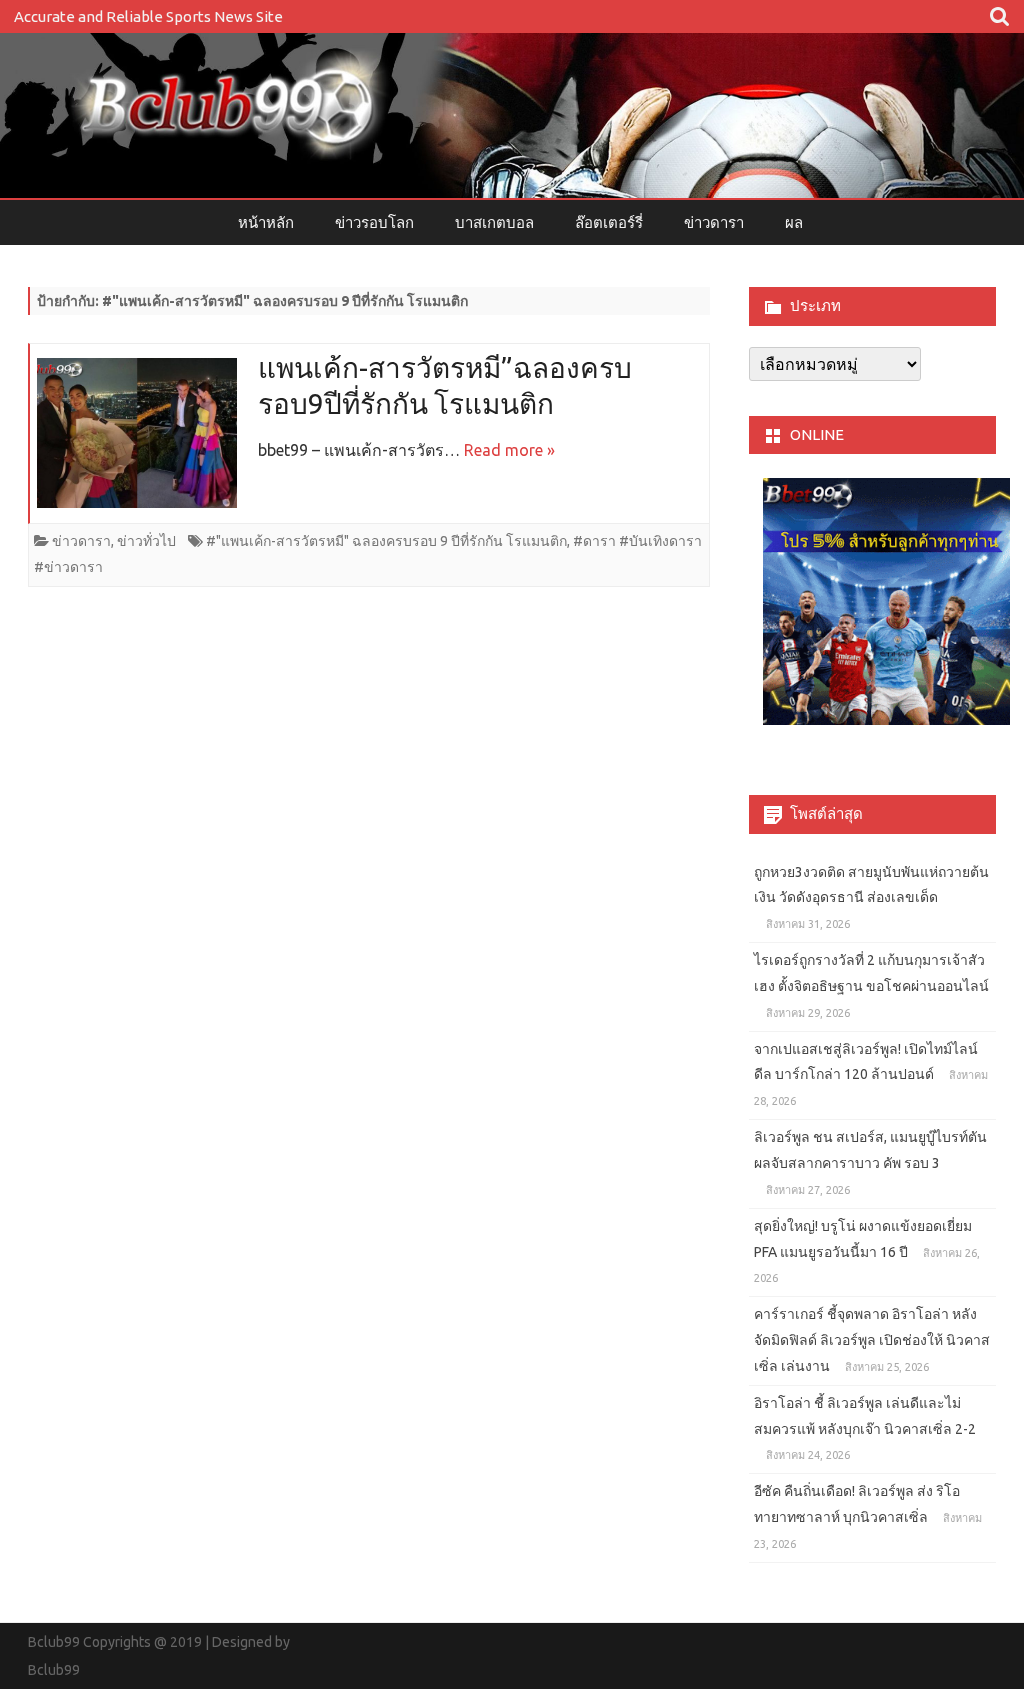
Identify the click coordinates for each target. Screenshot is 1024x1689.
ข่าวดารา (714, 222)
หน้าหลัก (266, 222)
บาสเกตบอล (494, 222)
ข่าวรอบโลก (374, 222)
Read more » (509, 450)
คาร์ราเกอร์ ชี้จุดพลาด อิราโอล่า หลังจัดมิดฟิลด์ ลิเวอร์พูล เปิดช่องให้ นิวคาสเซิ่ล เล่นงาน (872, 1340)
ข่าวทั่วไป (146, 541)
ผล (794, 222)
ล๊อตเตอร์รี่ (609, 222)
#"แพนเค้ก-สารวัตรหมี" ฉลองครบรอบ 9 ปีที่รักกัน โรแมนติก (386, 541)
